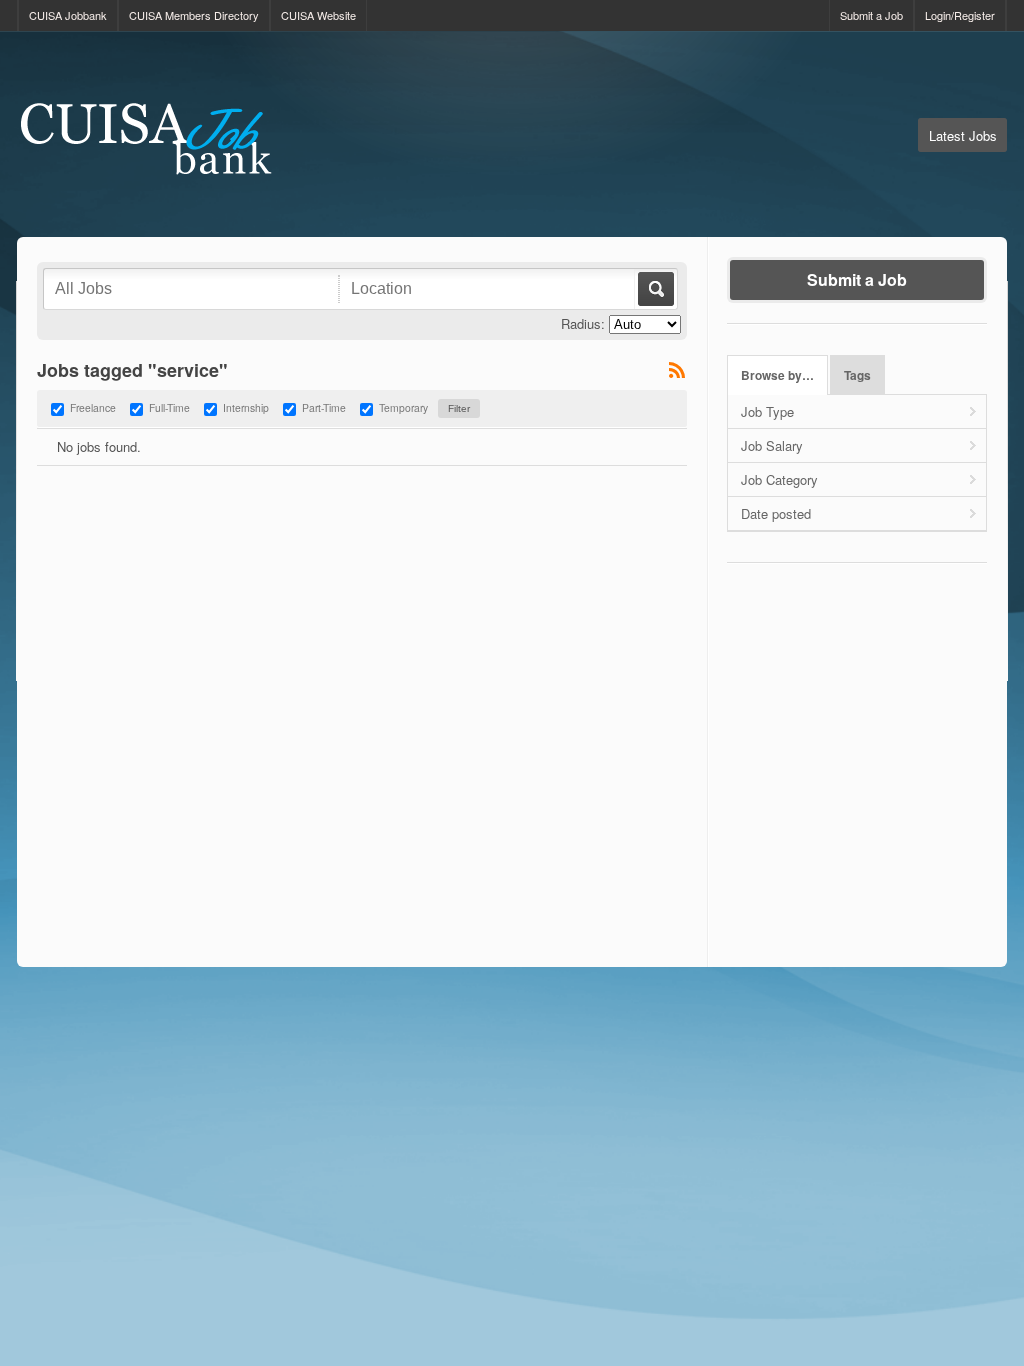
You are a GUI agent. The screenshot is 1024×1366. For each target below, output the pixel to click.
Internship (246, 407)
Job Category (779, 479)
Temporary (403, 407)
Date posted (776, 513)
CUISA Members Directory (194, 15)
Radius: (583, 323)
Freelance (93, 407)
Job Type (767, 411)
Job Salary (772, 445)
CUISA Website (318, 15)
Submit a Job (871, 15)
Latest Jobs (963, 135)
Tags (857, 375)
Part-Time (324, 407)
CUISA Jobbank (68, 15)
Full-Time (169, 407)
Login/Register (960, 15)
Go (654, 289)
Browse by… (777, 375)
